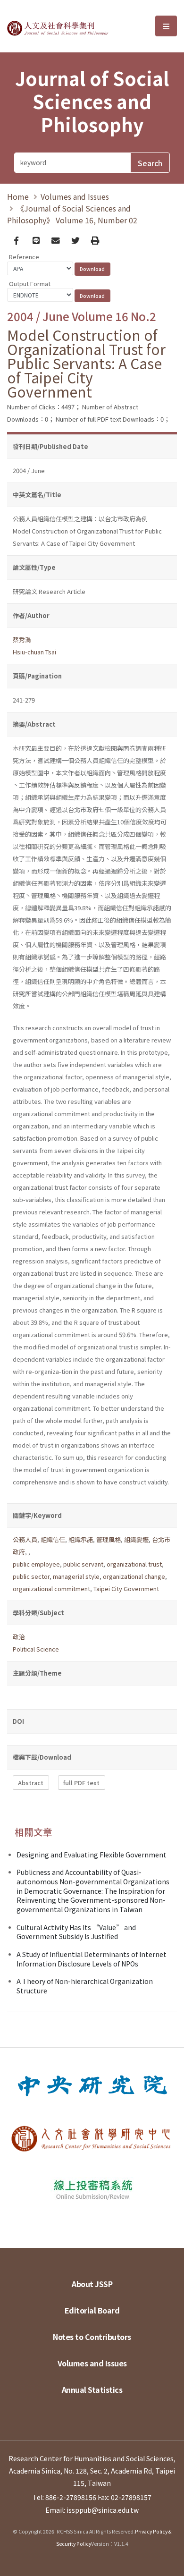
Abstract (31, 1783)
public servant (83, 1564)
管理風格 (109, 1539)
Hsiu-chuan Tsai (34, 652)
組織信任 (53, 1539)
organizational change (134, 1576)
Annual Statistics (92, 2390)
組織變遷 (136, 1539)
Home (18, 196)
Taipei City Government (126, 1589)
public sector (31, 1576)
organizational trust (134, 1564)
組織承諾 (81, 1539)
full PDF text (81, 1783)
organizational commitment (51, 1589)
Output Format (30, 284)
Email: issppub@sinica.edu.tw (92, 2510)
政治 (19, 1637)
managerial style (76, 1576)
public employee (36, 1564)
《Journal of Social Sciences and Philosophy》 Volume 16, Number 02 (72, 214)
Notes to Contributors (92, 2337)
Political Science (36, 1649)
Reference (24, 257)
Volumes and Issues (75, 196)
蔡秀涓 (22, 640)
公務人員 (25, 1539)
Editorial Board (92, 2310)
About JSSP (92, 2284)
